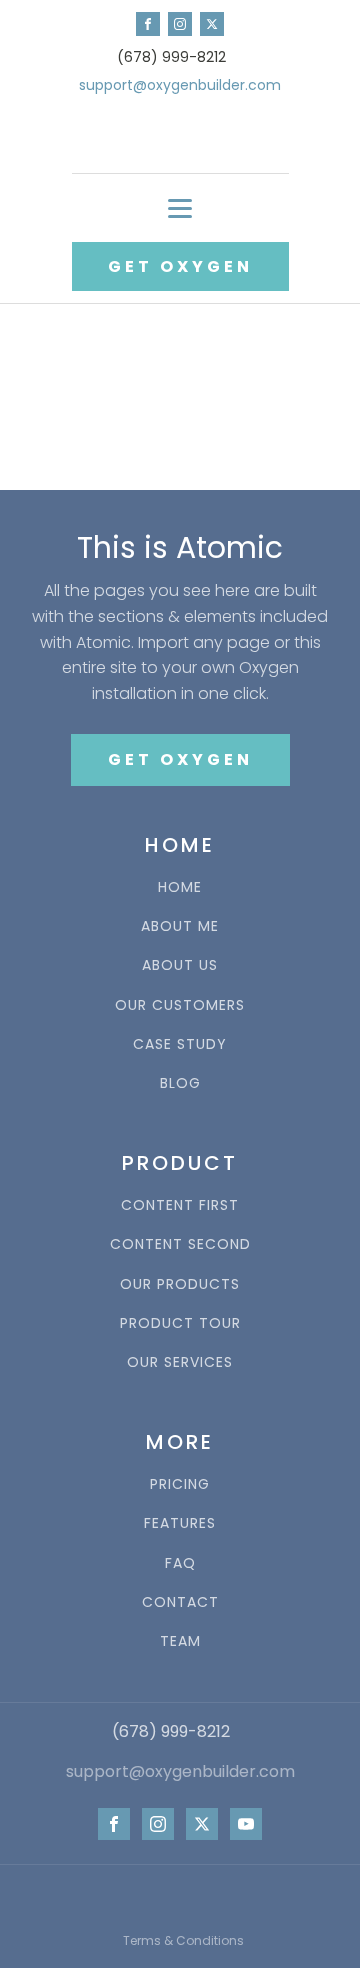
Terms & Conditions (183, 1940)
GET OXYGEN (180, 266)
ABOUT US (180, 965)
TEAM (180, 1641)
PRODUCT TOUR (180, 1323)
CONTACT (180, 1602)
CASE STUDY (180, 1044)
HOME (180, 887)
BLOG (180, 1083)
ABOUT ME (180, 926)
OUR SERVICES (180, 1362)
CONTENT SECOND (180, 1244)
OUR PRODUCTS (180, 1284)
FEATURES (180, 1523)
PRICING (180, 1484)
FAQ (180, 1563)
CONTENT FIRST (180, 1205)
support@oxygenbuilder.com (180, 85)
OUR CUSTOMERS (180, 1005)
